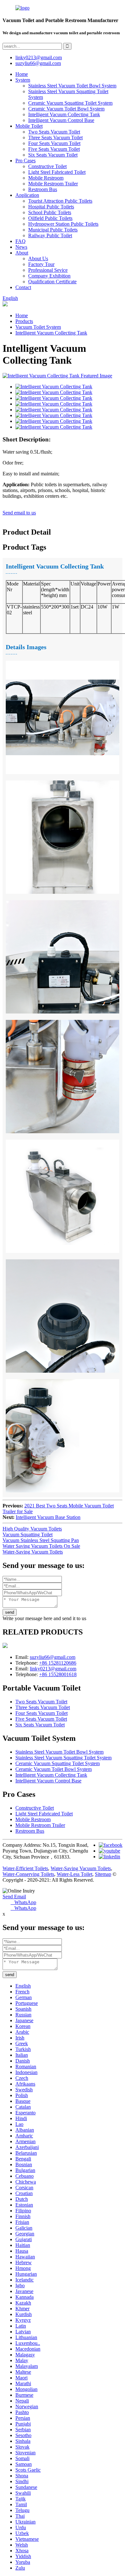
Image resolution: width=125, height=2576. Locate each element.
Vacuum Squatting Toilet (28, 1534)
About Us (38, 258)
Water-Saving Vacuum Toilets (33, 1552)
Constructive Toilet (47, 166)
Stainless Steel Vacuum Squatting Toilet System (63, 1758)
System (23, 80)
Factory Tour (41, 264)
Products (24, 321)
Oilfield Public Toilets (50, 218)
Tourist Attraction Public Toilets (60, 201)
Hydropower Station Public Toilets (63, 224)
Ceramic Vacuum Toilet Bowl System (66, 109)
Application (27, 195)
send (10, 1612)
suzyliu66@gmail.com (38, 63)
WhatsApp (23, 1902)
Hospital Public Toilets (51, 207)
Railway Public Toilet (50, 235)
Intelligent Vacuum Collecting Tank (64, 114)
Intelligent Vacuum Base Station (48, 1517)
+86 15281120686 (58, 1663)
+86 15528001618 (58, 1674)
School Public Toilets (50, 212)
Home (22, 74)
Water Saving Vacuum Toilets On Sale (41, 1546)
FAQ (21, 241)
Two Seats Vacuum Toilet (54, 132)
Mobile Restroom (46, 178)
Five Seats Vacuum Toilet (54, 149)
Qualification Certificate (52, 282)
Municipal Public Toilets (53, 230)
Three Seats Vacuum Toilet (55, 137)
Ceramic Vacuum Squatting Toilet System (70, 103)
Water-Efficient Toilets (25, 1868)
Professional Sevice (48, 270)
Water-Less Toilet (75, 1874)
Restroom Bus (43, 189)
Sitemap (103, 1874)
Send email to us (19, 513)
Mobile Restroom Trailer (53, 184)
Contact (23, 287)
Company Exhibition (49, 276)
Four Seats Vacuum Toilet (54, 143)
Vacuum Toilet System (38, 327)
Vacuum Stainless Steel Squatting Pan (41, 1540)
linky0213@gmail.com (39, 57)
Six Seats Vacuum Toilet (53, 155)
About (22, 253)
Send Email (14, 1897)
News (21, 247)
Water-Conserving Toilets (28, 1874)
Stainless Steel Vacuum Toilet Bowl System (72, 86)
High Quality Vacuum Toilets (32, 1529)
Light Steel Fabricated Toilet (57, 172)
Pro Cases (25, 161)
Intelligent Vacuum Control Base (61, 120)
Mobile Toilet (29, 126)
